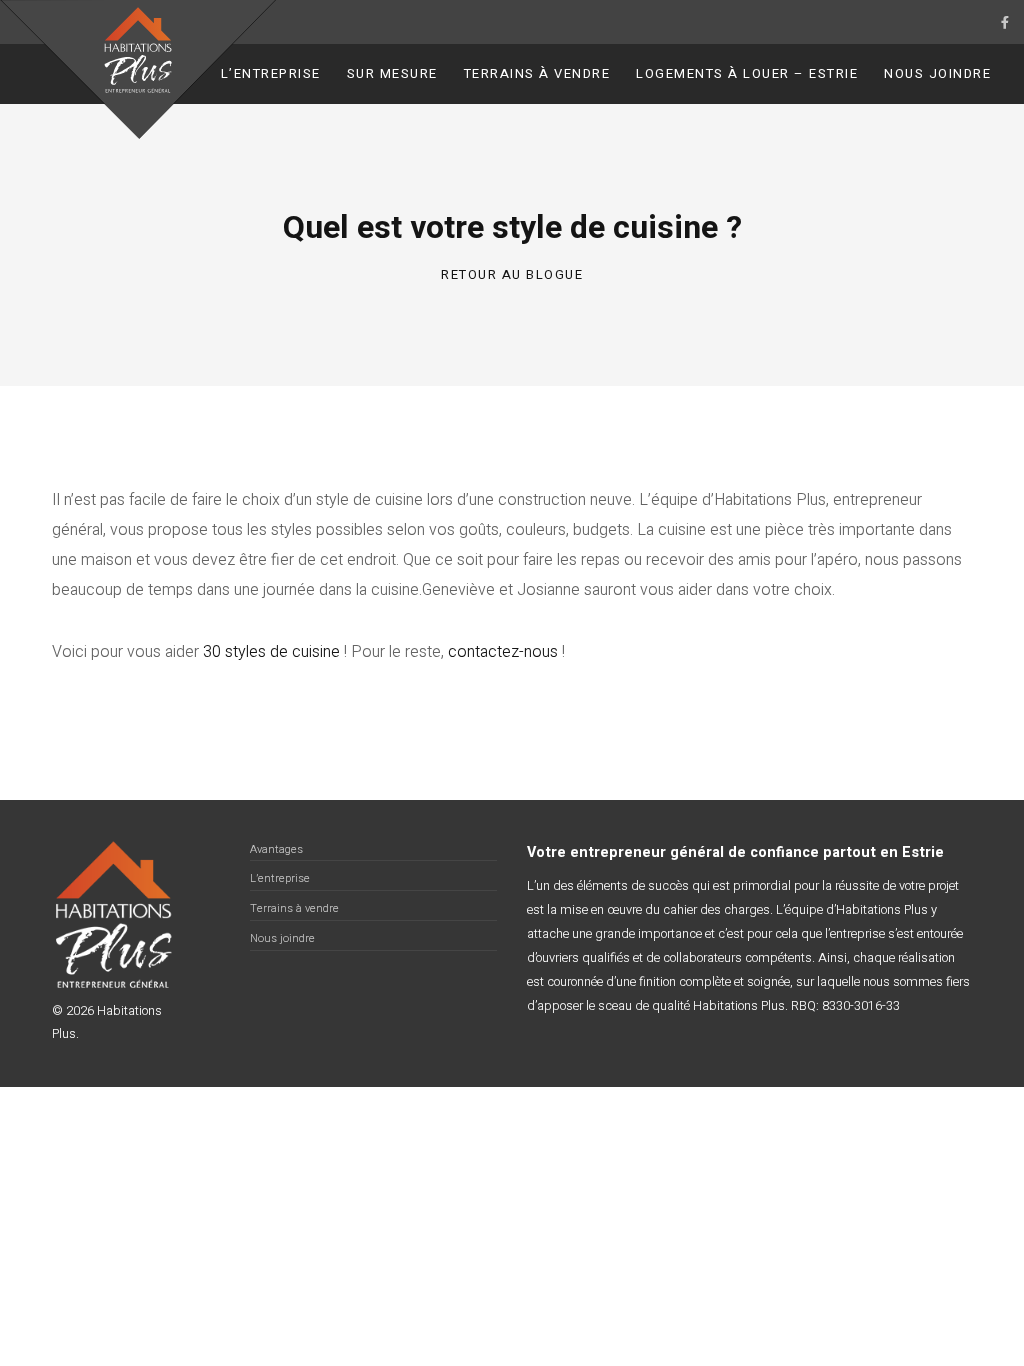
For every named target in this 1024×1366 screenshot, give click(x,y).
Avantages (276, 849)
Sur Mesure (392, 73)
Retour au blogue (512, 274)
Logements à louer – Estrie (747, 73)
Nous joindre (937, 73)
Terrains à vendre (537, 73)
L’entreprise (271, 73)
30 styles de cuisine (271, 652)
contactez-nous (503, 652)
